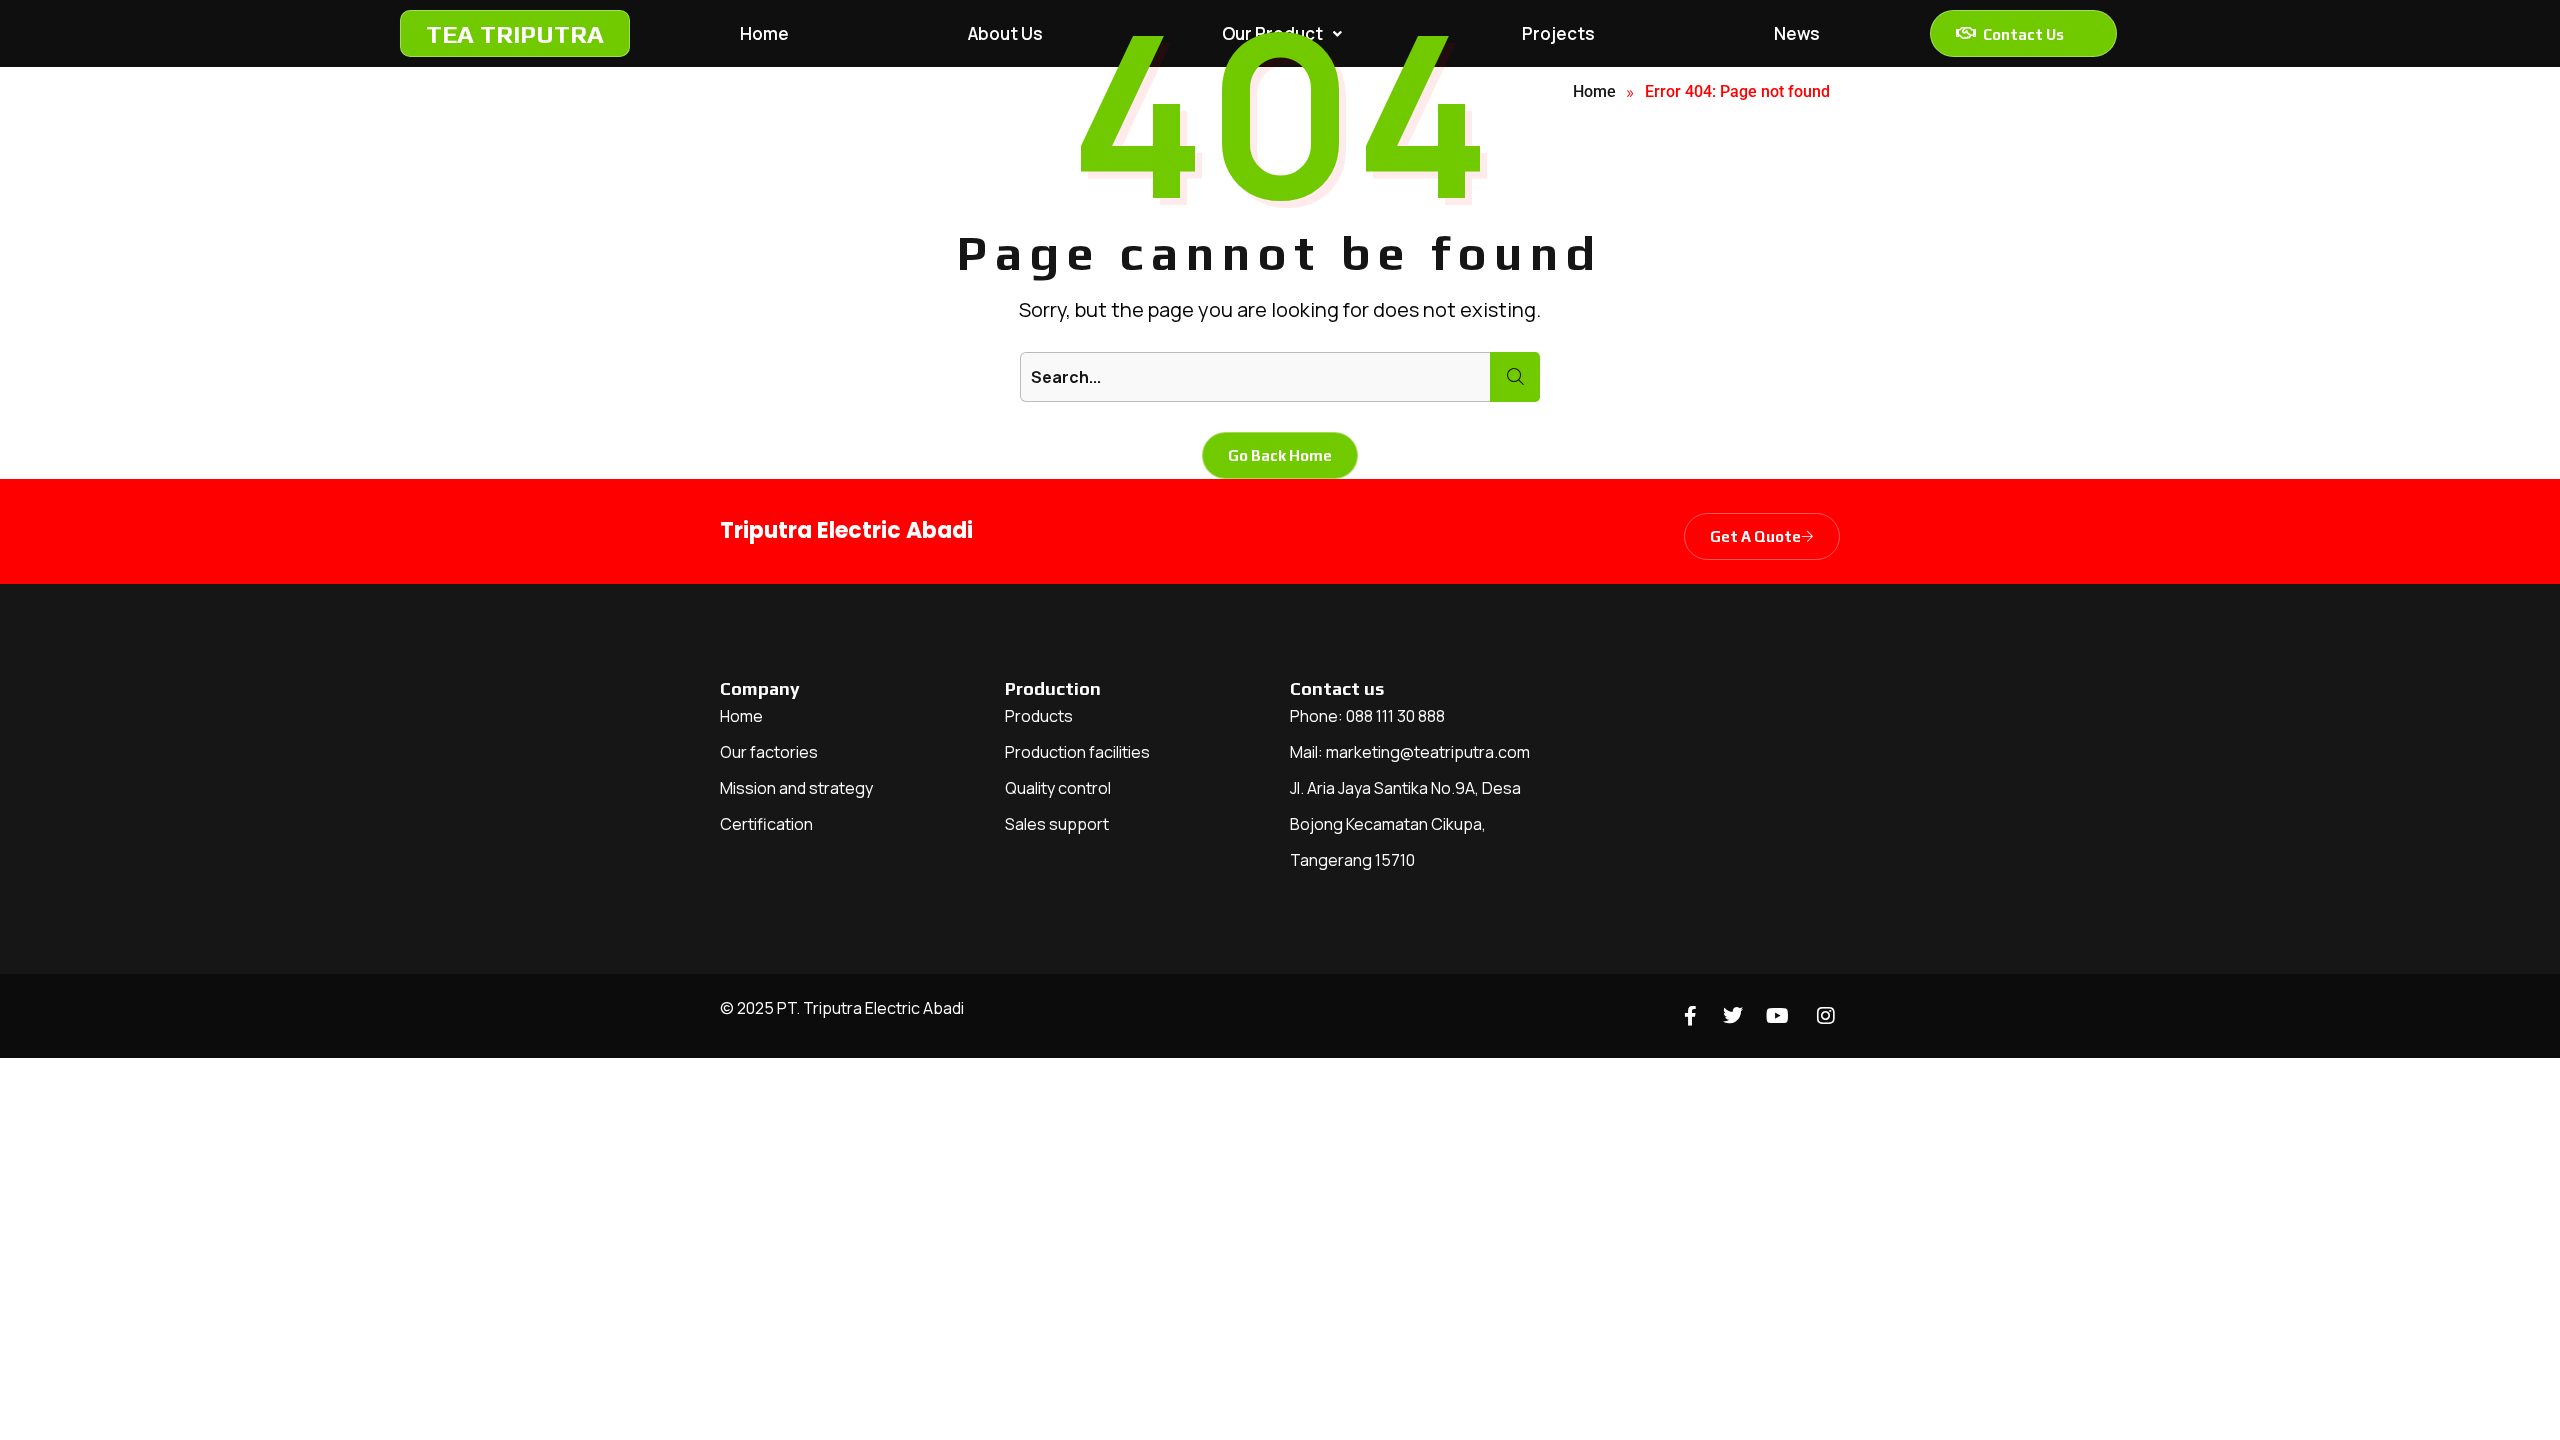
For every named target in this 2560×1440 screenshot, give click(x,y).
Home (741, 716)
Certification (766, 824)
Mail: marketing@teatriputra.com (1410, 752)
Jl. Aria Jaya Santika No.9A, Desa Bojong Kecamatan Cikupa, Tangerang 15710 (1405, 824)
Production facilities (1077, 752)
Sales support (1057, 824)
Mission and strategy (796, 788)
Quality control (1058, 788)
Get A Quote (1755, 536)
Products (1039, 716)
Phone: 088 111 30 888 (1367, 716)
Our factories (769, 752)
